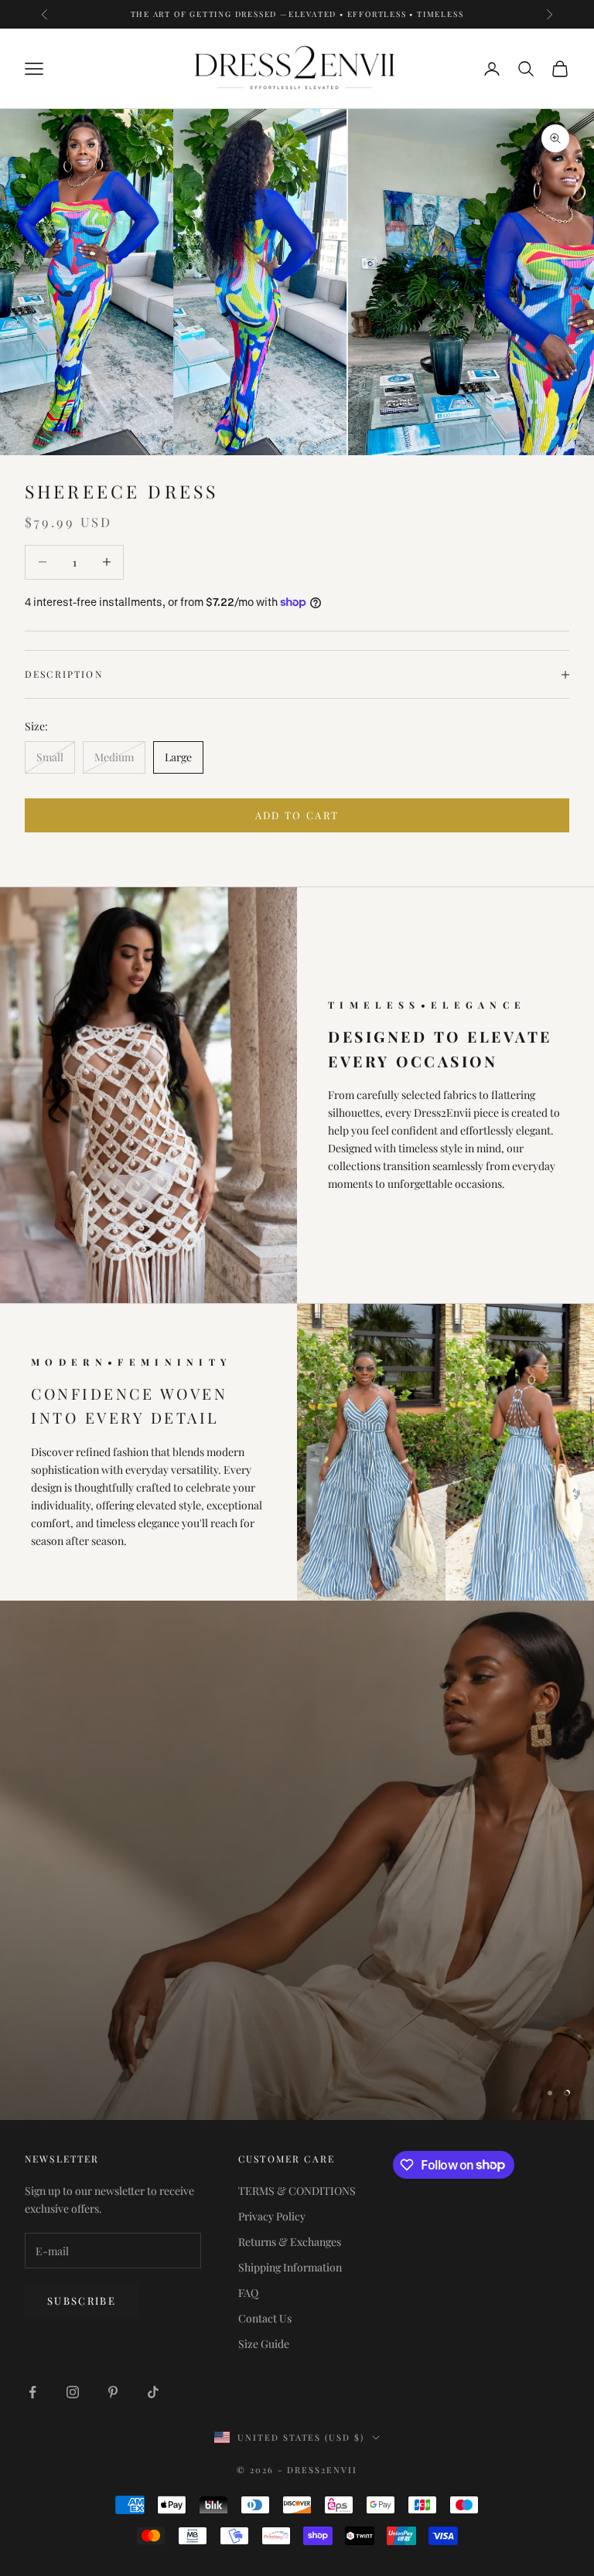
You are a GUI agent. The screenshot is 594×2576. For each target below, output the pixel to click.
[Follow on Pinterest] (113, 2392)
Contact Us (265, 2318)
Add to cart (297, 815)
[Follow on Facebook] (32, 2392)
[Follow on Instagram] (73, 2392)
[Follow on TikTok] (153, 2392)
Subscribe (82, 2300)
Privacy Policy (272, 2216)
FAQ (248, 2293)
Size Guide (264, 2344)
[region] (297, 1860)
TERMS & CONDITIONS (297, 2191)
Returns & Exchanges (290, 2242)
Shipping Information (290, 2267)
